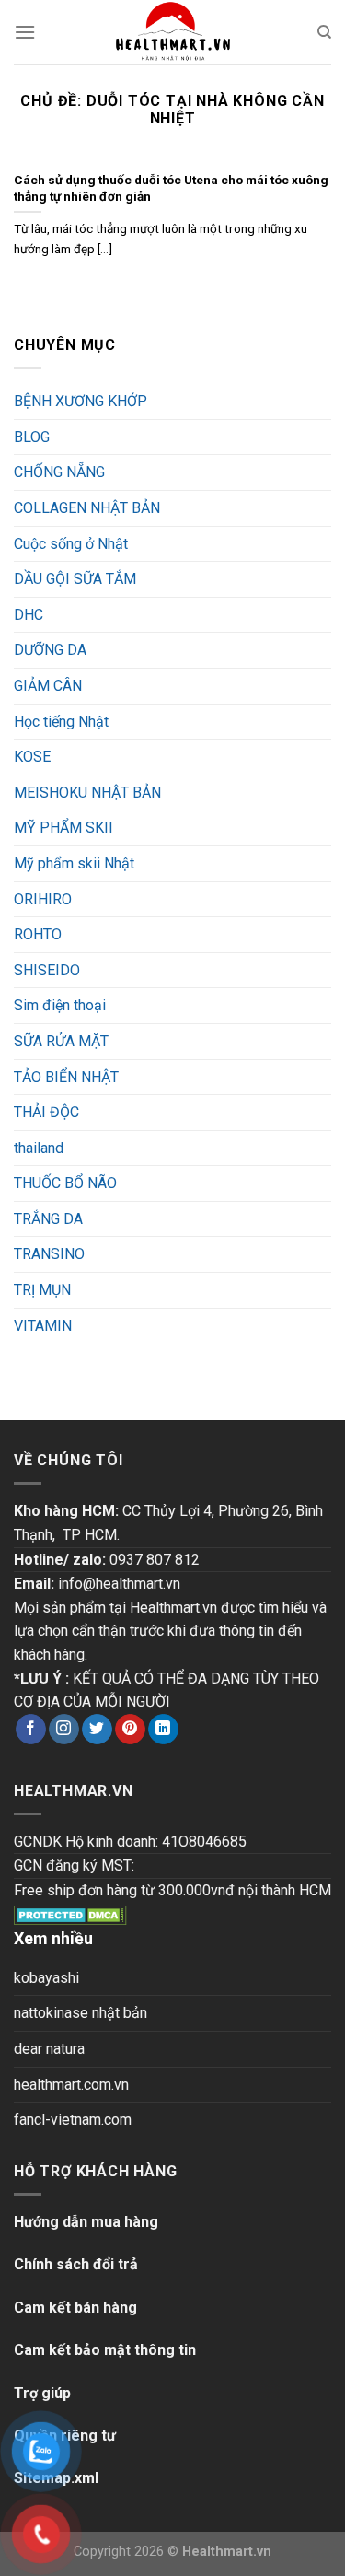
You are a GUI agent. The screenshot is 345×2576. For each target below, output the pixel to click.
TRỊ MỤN (42, 1290)
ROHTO (38, 934)
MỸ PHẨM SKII (63, 828)
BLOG (32, 437)
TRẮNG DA (48, 1219)
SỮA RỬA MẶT (61, 1041)
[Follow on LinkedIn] (163, 1730)
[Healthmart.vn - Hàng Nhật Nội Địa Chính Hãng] (173, 32)
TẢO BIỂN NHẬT (66, 1077)
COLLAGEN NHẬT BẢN (87, 508)
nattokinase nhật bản (80, 2013)
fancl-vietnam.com (73, 2120)
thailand (39, 1148)
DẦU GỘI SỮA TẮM (75, 579)
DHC (29, 615)
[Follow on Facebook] (31, 1730)
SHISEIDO (47, 970)
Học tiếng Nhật (61, 722)
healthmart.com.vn (71, 2085)
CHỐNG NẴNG (59, 472)
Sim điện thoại (60, 1005)
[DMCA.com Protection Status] (70, 1914)
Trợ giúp (42, 2393)
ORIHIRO (43, 899)
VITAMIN (43, 1326)
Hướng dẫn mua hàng (86, 2222)
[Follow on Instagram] (64, 1730)
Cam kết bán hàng (75, 2308)
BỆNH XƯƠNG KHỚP (80, 401)
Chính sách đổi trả (76, 2264)
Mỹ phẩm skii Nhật (74, 863)
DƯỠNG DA (50, 650)
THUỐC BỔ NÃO (65, 1183)
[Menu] (25, 32)
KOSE (32, 757)
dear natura (49, 2049)
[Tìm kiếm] (324, 32)
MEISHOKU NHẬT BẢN (87, 793)
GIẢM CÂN (48, 686)
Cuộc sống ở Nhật (71, 544)
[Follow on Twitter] (97, 1730)
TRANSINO (49, 1254)
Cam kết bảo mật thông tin (105, 2350)
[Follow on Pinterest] (130, 1730)
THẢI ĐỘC (46, 1112)
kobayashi (46, 1978)
